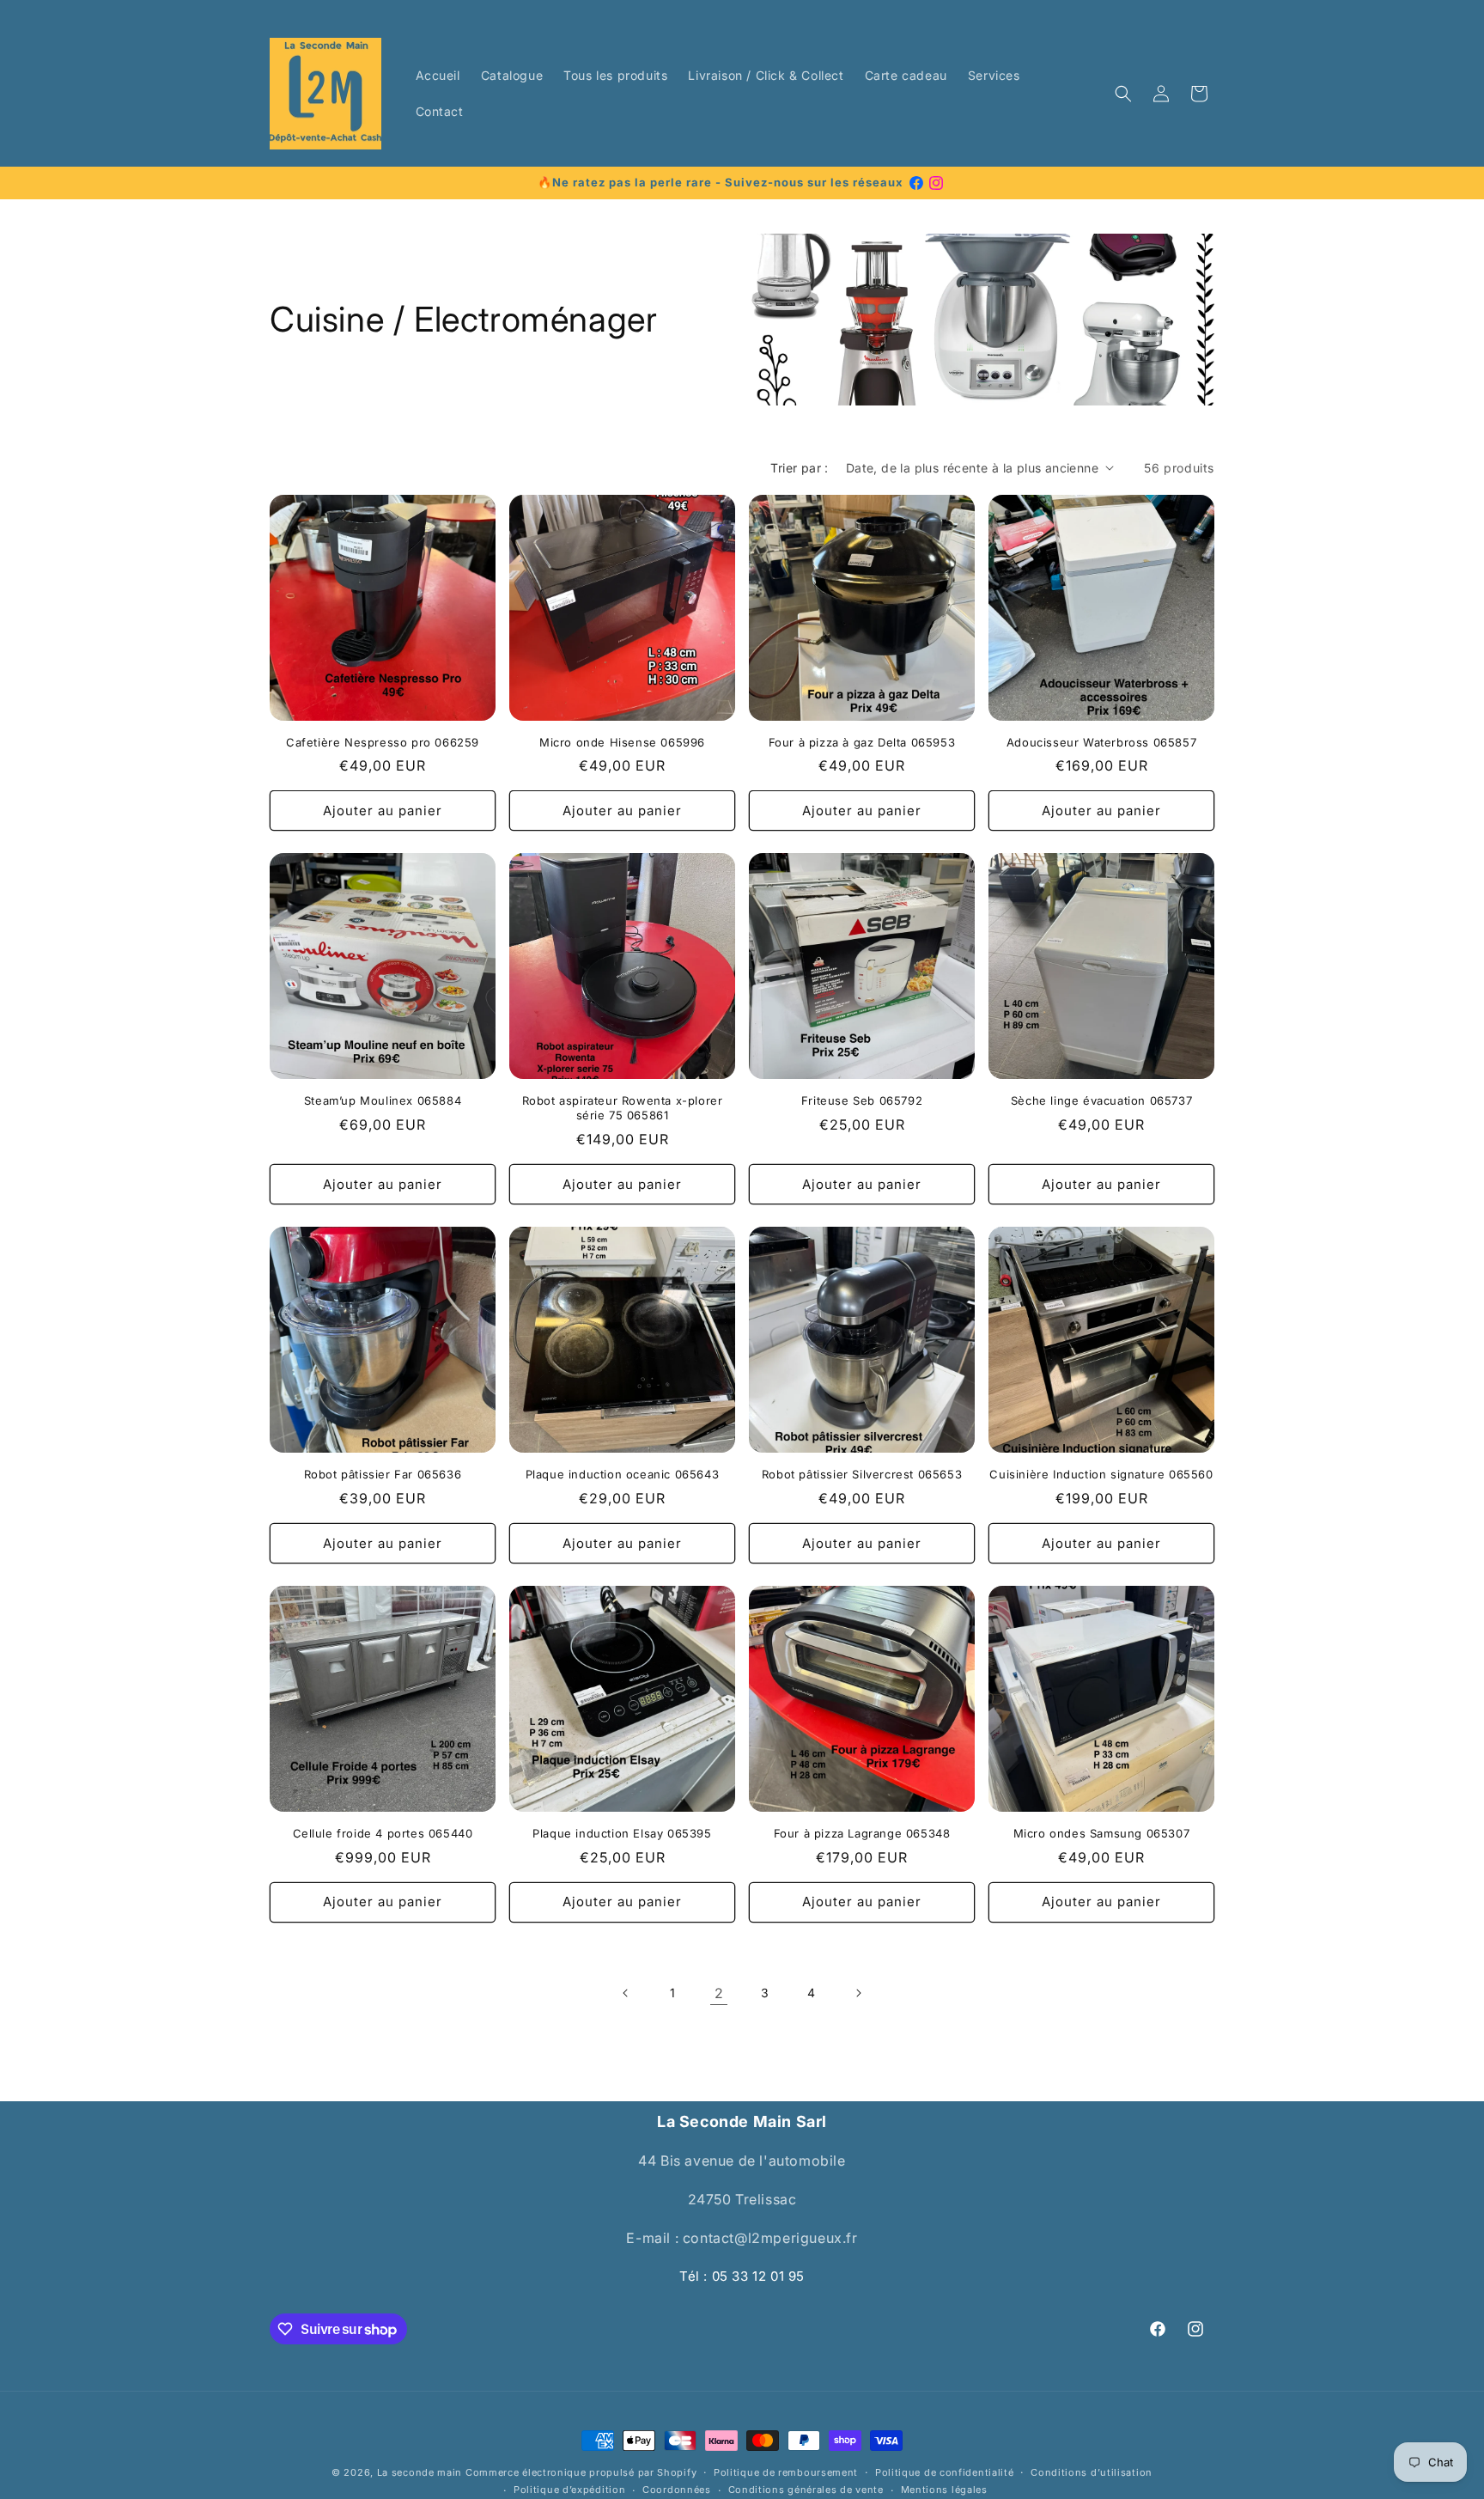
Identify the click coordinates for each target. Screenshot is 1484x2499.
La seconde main (420, 2472)
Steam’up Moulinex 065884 (383, 1100)
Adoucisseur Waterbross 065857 (1101, 742)
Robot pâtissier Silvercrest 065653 (862, 1474)
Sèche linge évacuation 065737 (1101, 1100)
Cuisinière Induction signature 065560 (1101, 1474)
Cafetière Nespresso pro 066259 (383, 742)
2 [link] (719, 1993)
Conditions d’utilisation (1092, 2472)
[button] (1123, 94)
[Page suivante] (858, 1993)
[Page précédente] (626, 1993)
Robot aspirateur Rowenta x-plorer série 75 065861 (623, 1108)
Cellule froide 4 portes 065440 (383, 1833)
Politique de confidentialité (945, 2472)
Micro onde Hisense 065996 (622, 742)
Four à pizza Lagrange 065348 (862, 1833)
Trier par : (799, 468)
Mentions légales (944, 2490)
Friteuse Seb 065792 (862, 1100)
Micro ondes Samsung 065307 (1102, 1833)
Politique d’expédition (569, 2490)
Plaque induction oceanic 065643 (623, 1474)
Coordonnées (677, 2490)
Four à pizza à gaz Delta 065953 (862, 742)
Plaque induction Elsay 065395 (622, 1833)
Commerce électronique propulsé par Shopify (581, 2472)
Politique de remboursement (786, 2472)
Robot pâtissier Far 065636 (383, 1474)
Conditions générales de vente (806, 2490)
